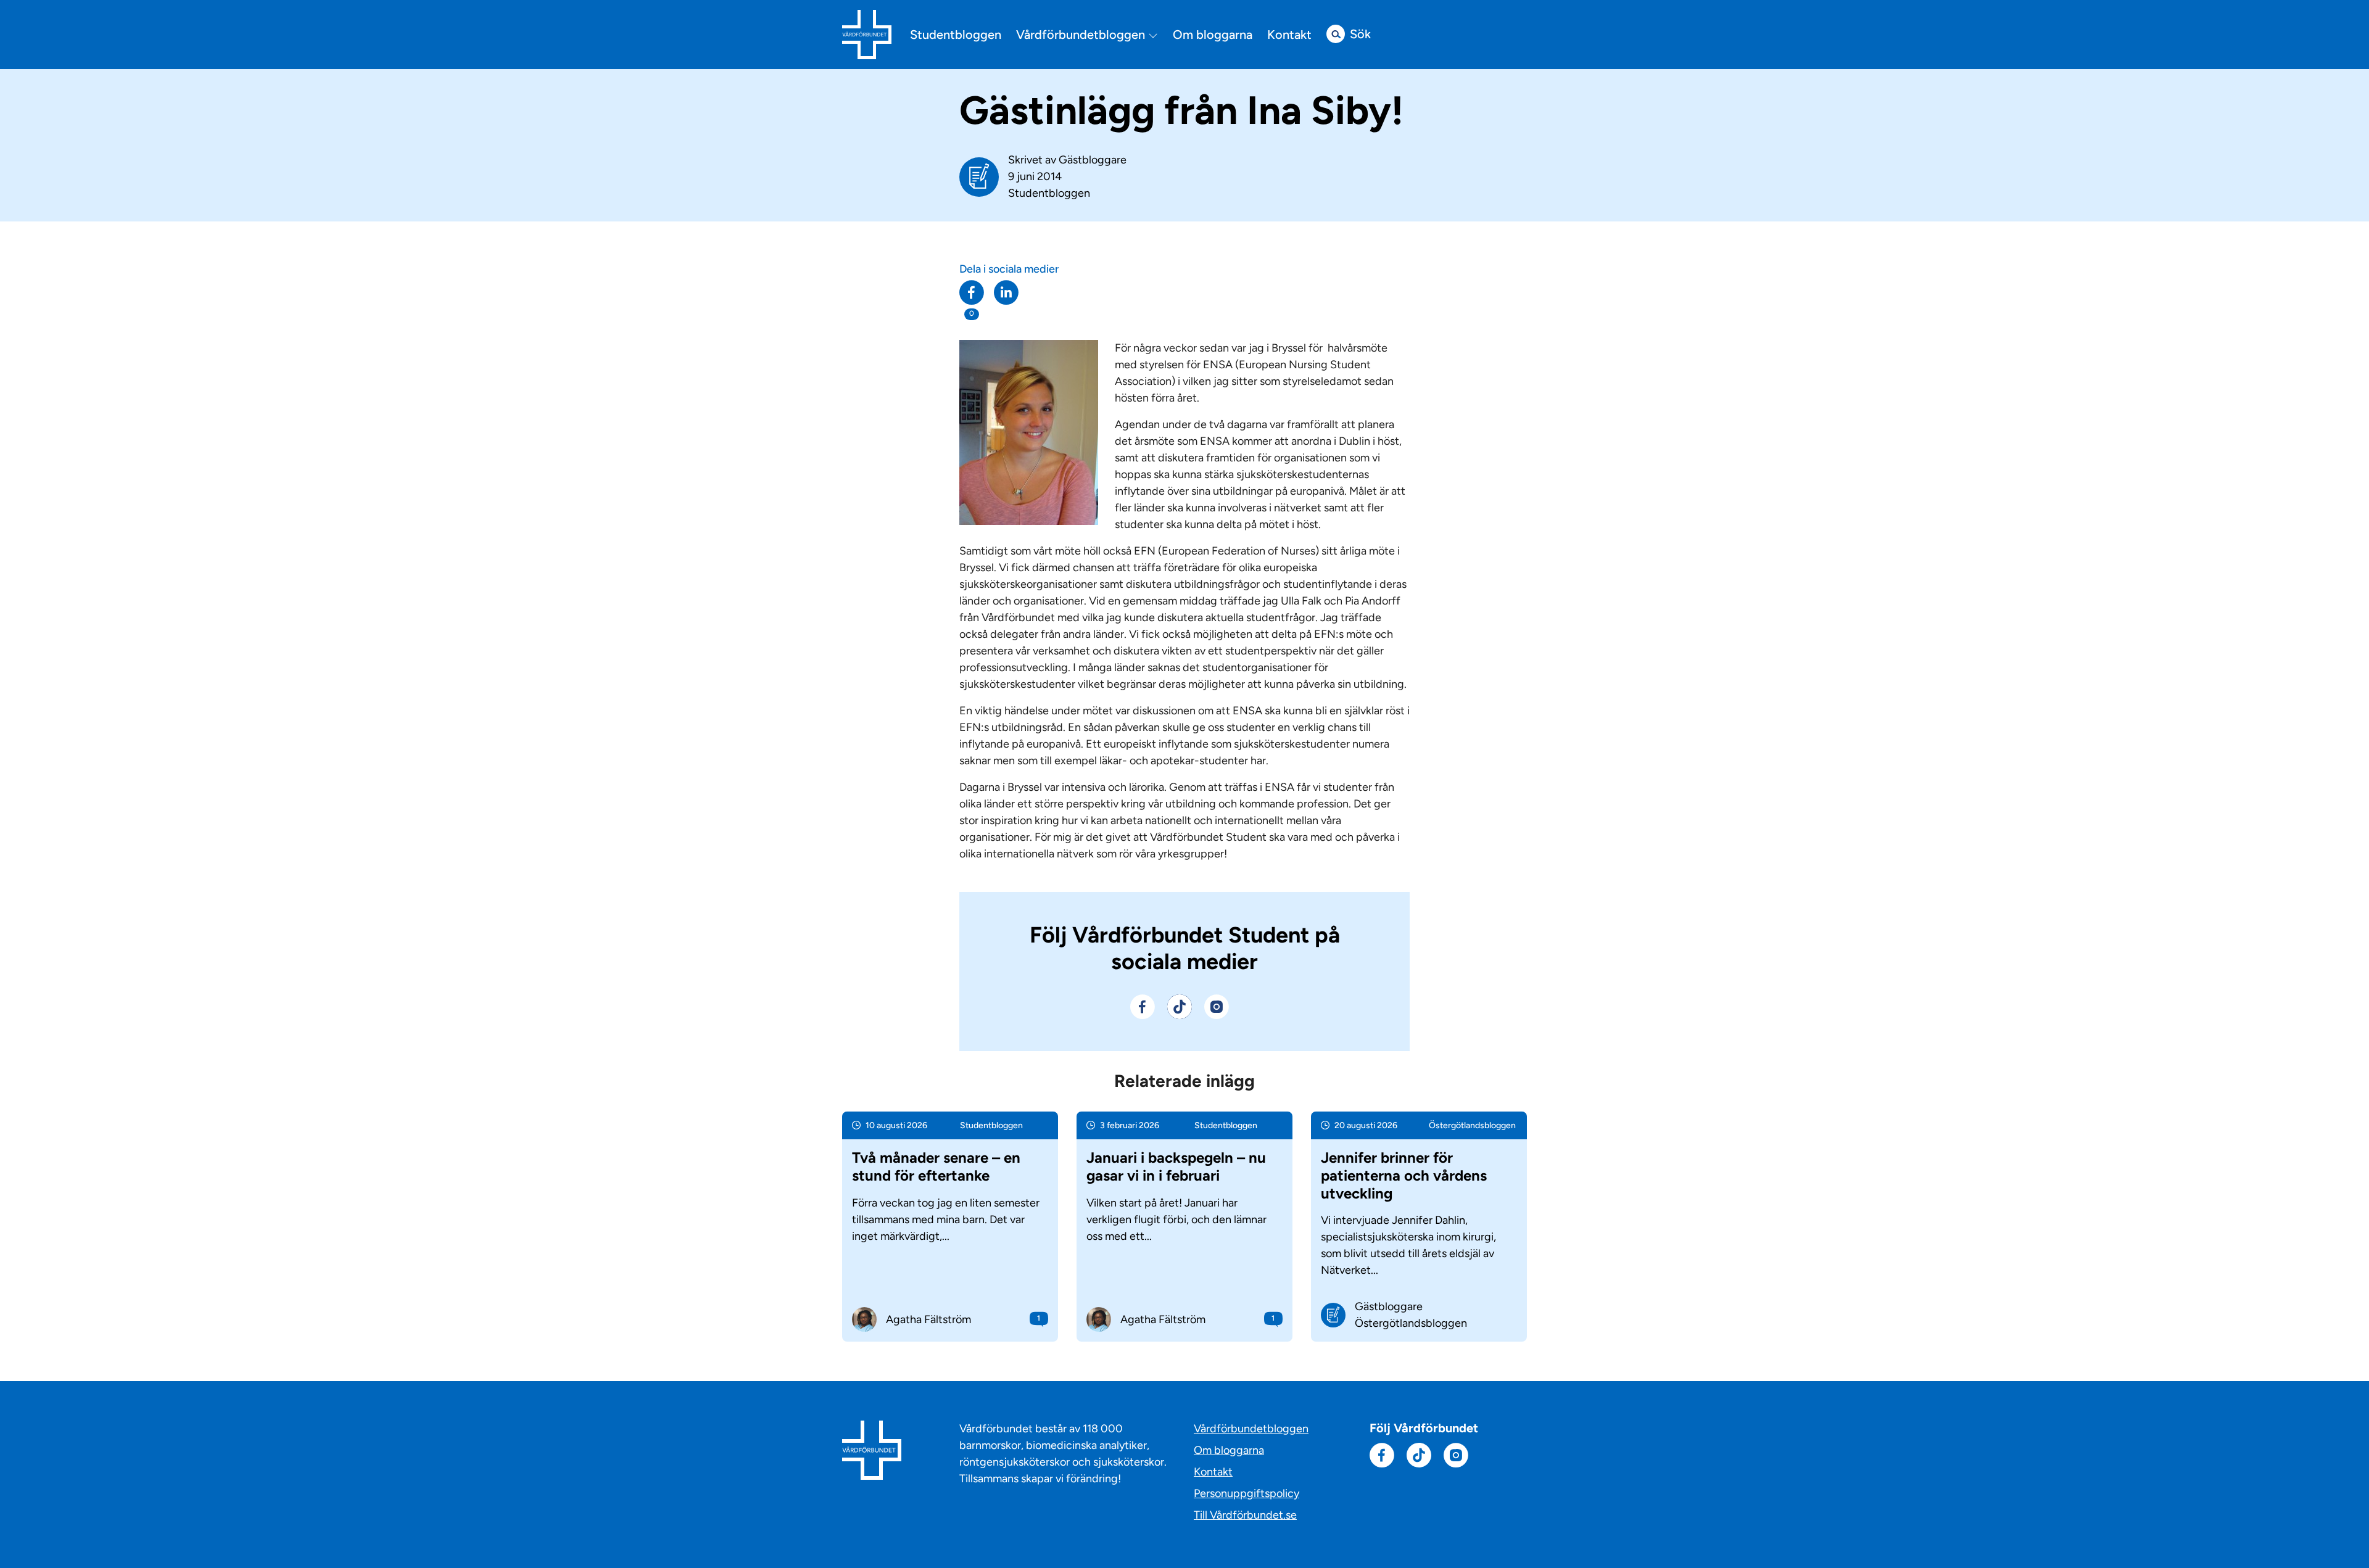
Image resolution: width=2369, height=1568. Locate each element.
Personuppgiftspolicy (1247, 1493)
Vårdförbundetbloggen (1082, 35)
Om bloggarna (1213, 35)
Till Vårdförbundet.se (1245, 1515)
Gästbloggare (1093, 160)
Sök (1360, 34)
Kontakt (1289, 35)
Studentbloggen (956, 35)
